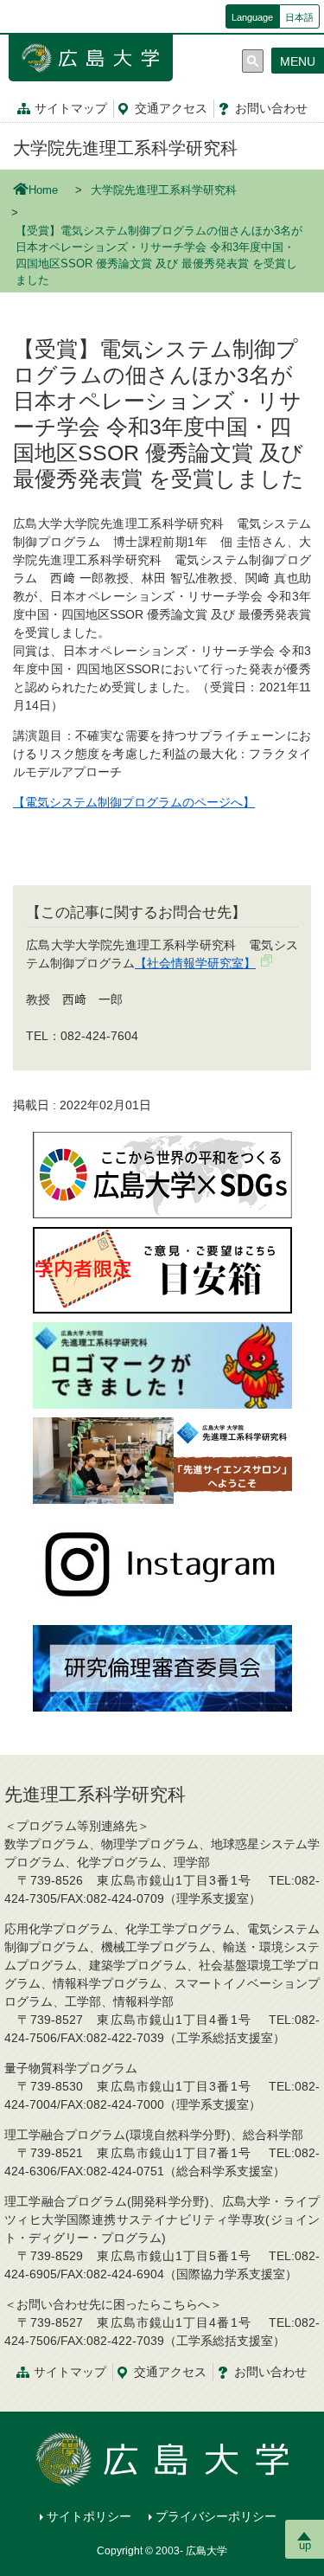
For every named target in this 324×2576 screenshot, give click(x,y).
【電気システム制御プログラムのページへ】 (134, 802)
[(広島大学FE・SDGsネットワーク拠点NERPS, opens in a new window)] (162, 1174)
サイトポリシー (89, 2516)
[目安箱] (162, 1269)
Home (43, 190)
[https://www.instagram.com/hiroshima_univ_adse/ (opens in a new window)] (162, 1564)
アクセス (171, 108)
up (305, 2545)
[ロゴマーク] (162, 1365)
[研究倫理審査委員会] (162, 1667)
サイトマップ (71, 108)
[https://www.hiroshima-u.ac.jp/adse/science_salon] (162, 1460)
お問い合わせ (270, 2372)
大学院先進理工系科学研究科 (125, 148)
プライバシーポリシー (216, 2516)
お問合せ (271, 108)
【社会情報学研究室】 (195, 963)
